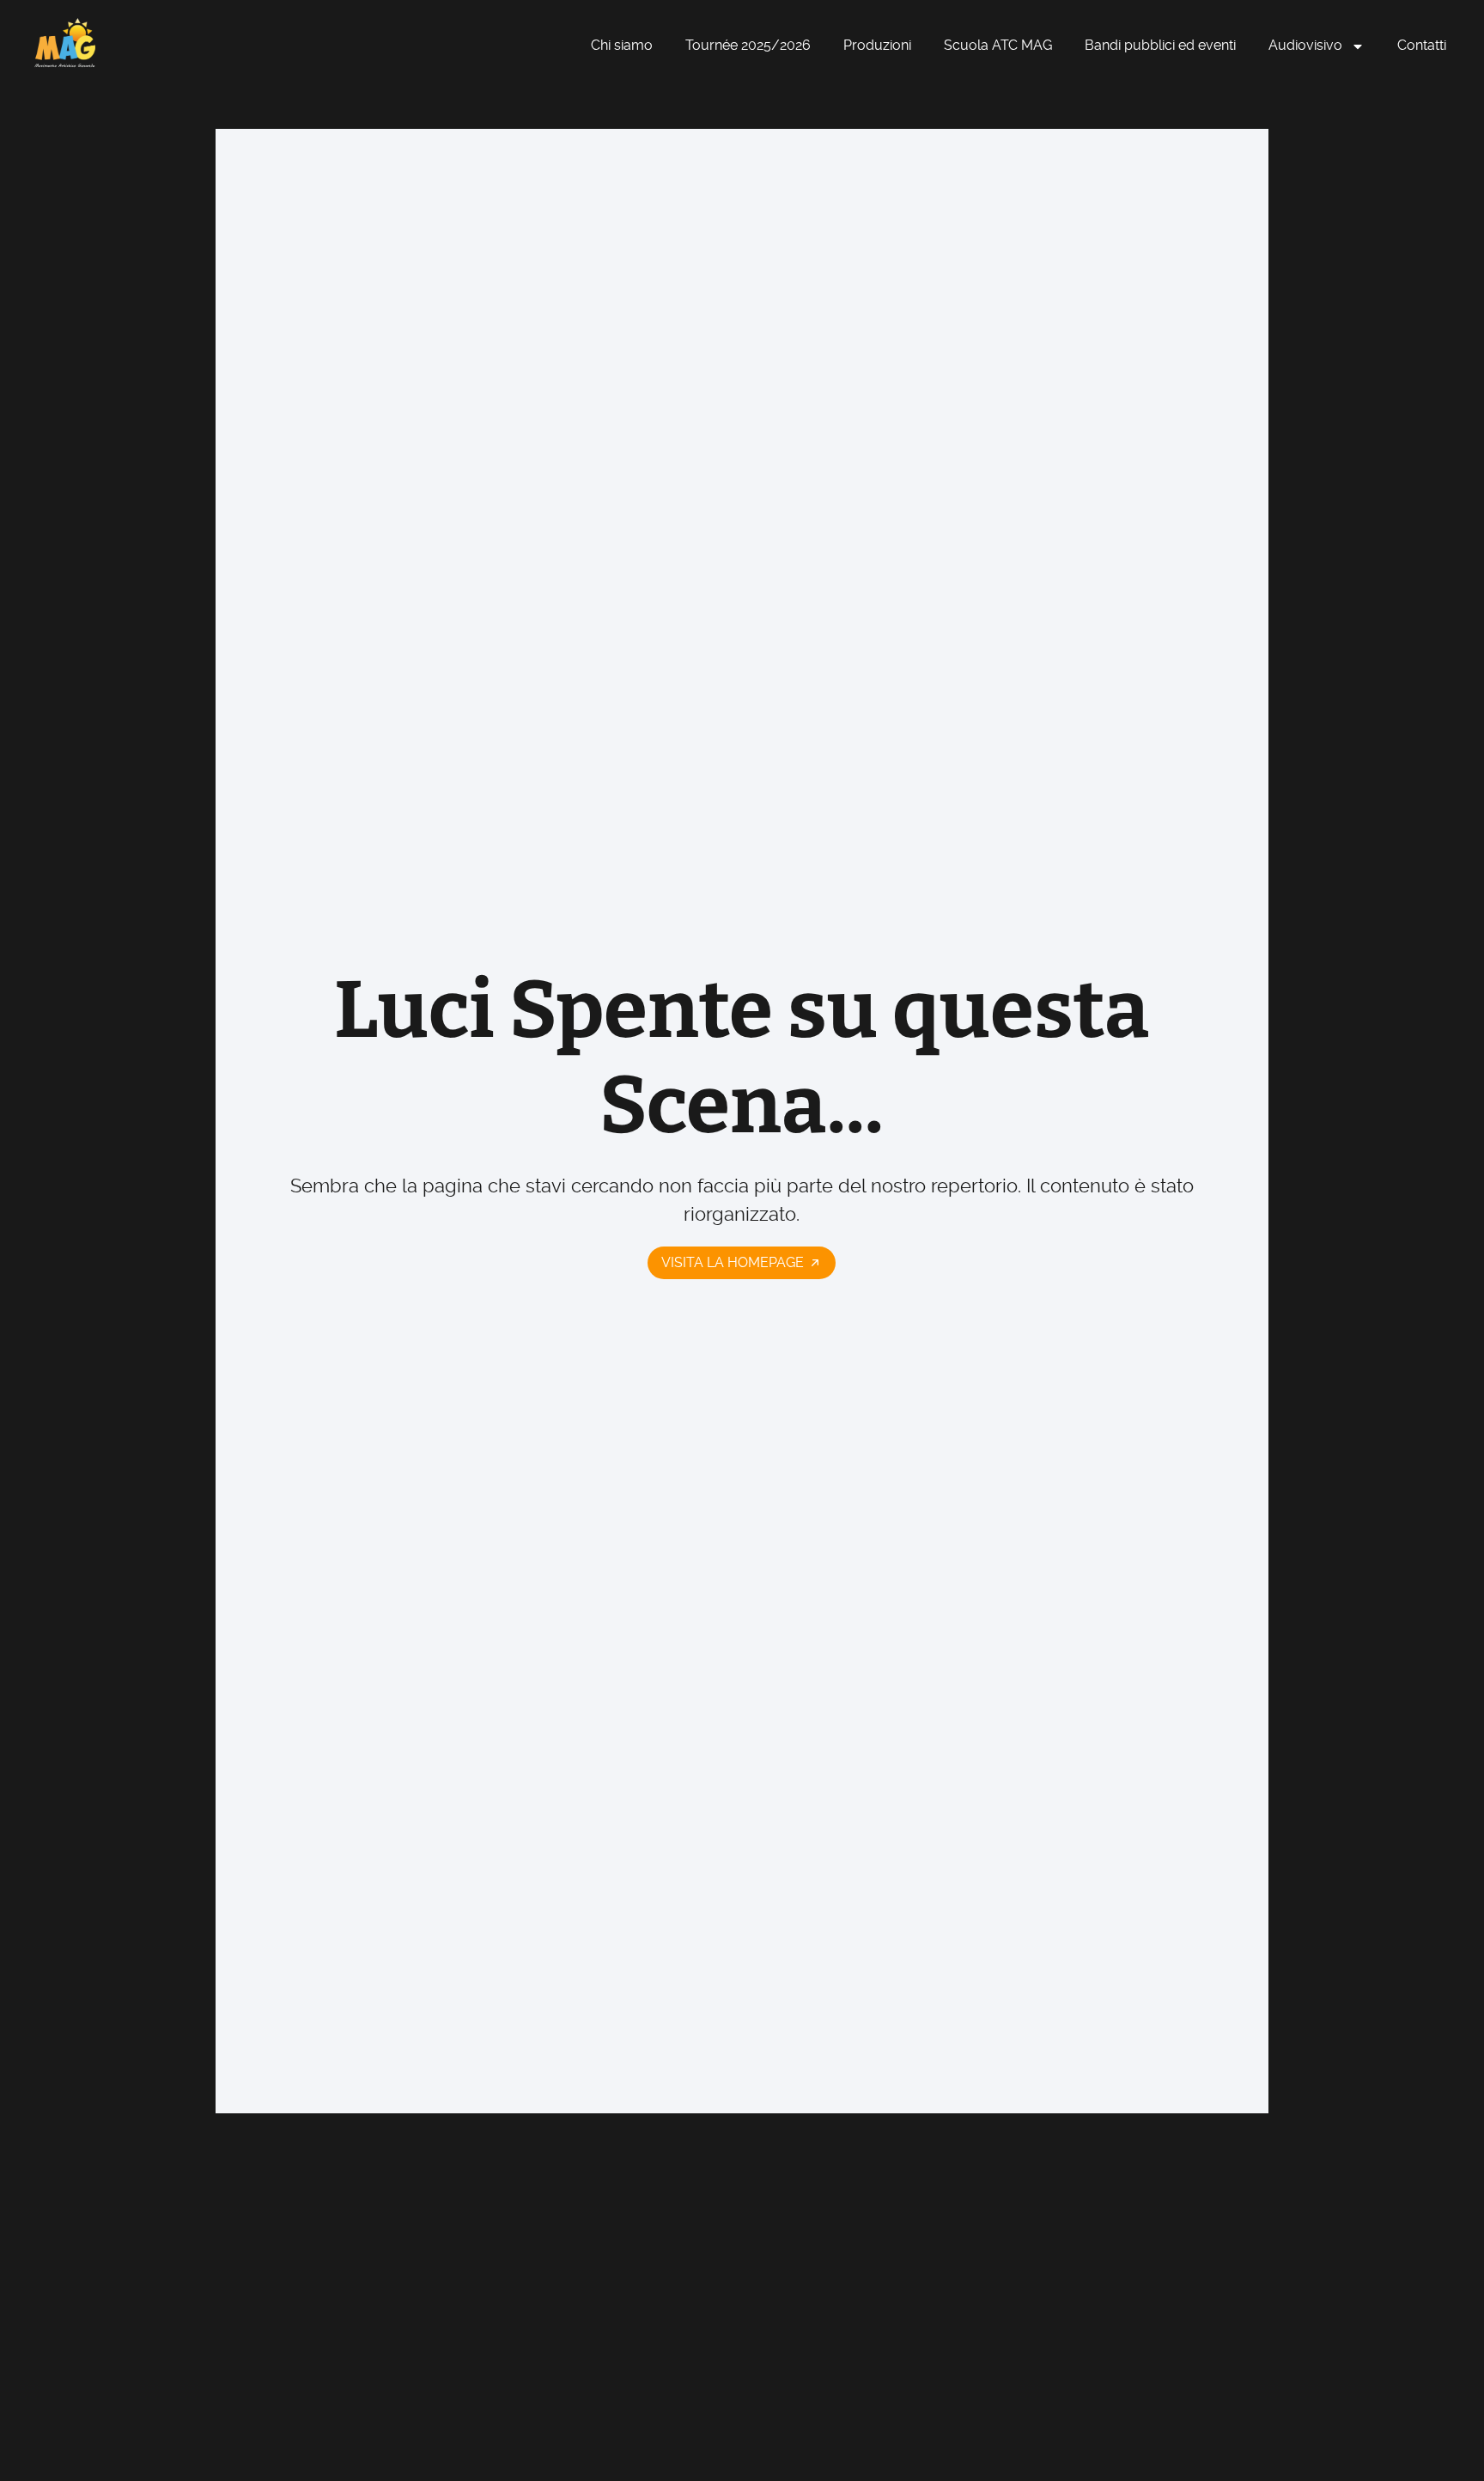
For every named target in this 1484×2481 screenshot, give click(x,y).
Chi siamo (622, 45)
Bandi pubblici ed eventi (1160, 45)
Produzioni (877, 45)
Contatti (1422, 45)
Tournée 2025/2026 (748, 45)
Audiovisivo (1305, 45)
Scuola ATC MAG (998, 45)
